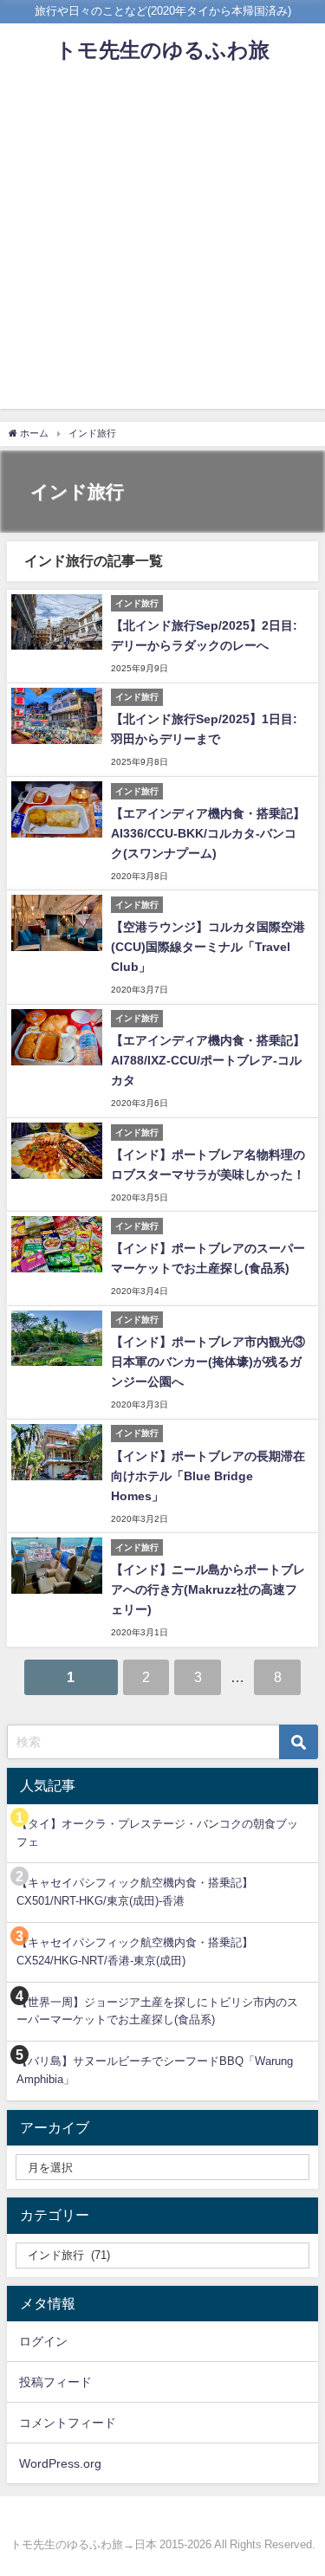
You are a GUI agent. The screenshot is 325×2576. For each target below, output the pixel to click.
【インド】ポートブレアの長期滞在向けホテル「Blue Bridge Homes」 (208, 1476)
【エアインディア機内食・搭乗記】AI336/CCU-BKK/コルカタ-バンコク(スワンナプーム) (208, 833)
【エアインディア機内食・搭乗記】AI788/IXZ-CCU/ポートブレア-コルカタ (208, 1060)
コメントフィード (68, 2423)
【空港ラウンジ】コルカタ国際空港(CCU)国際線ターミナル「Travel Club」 (208, 947)
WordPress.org (60, 2463)
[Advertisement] (162, 246)
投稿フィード (55, 2382)
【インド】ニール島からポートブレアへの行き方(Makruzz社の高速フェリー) (208, 1589)
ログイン (43, 2341)
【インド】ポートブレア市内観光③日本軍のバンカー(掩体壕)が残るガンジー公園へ (208, 1362)
